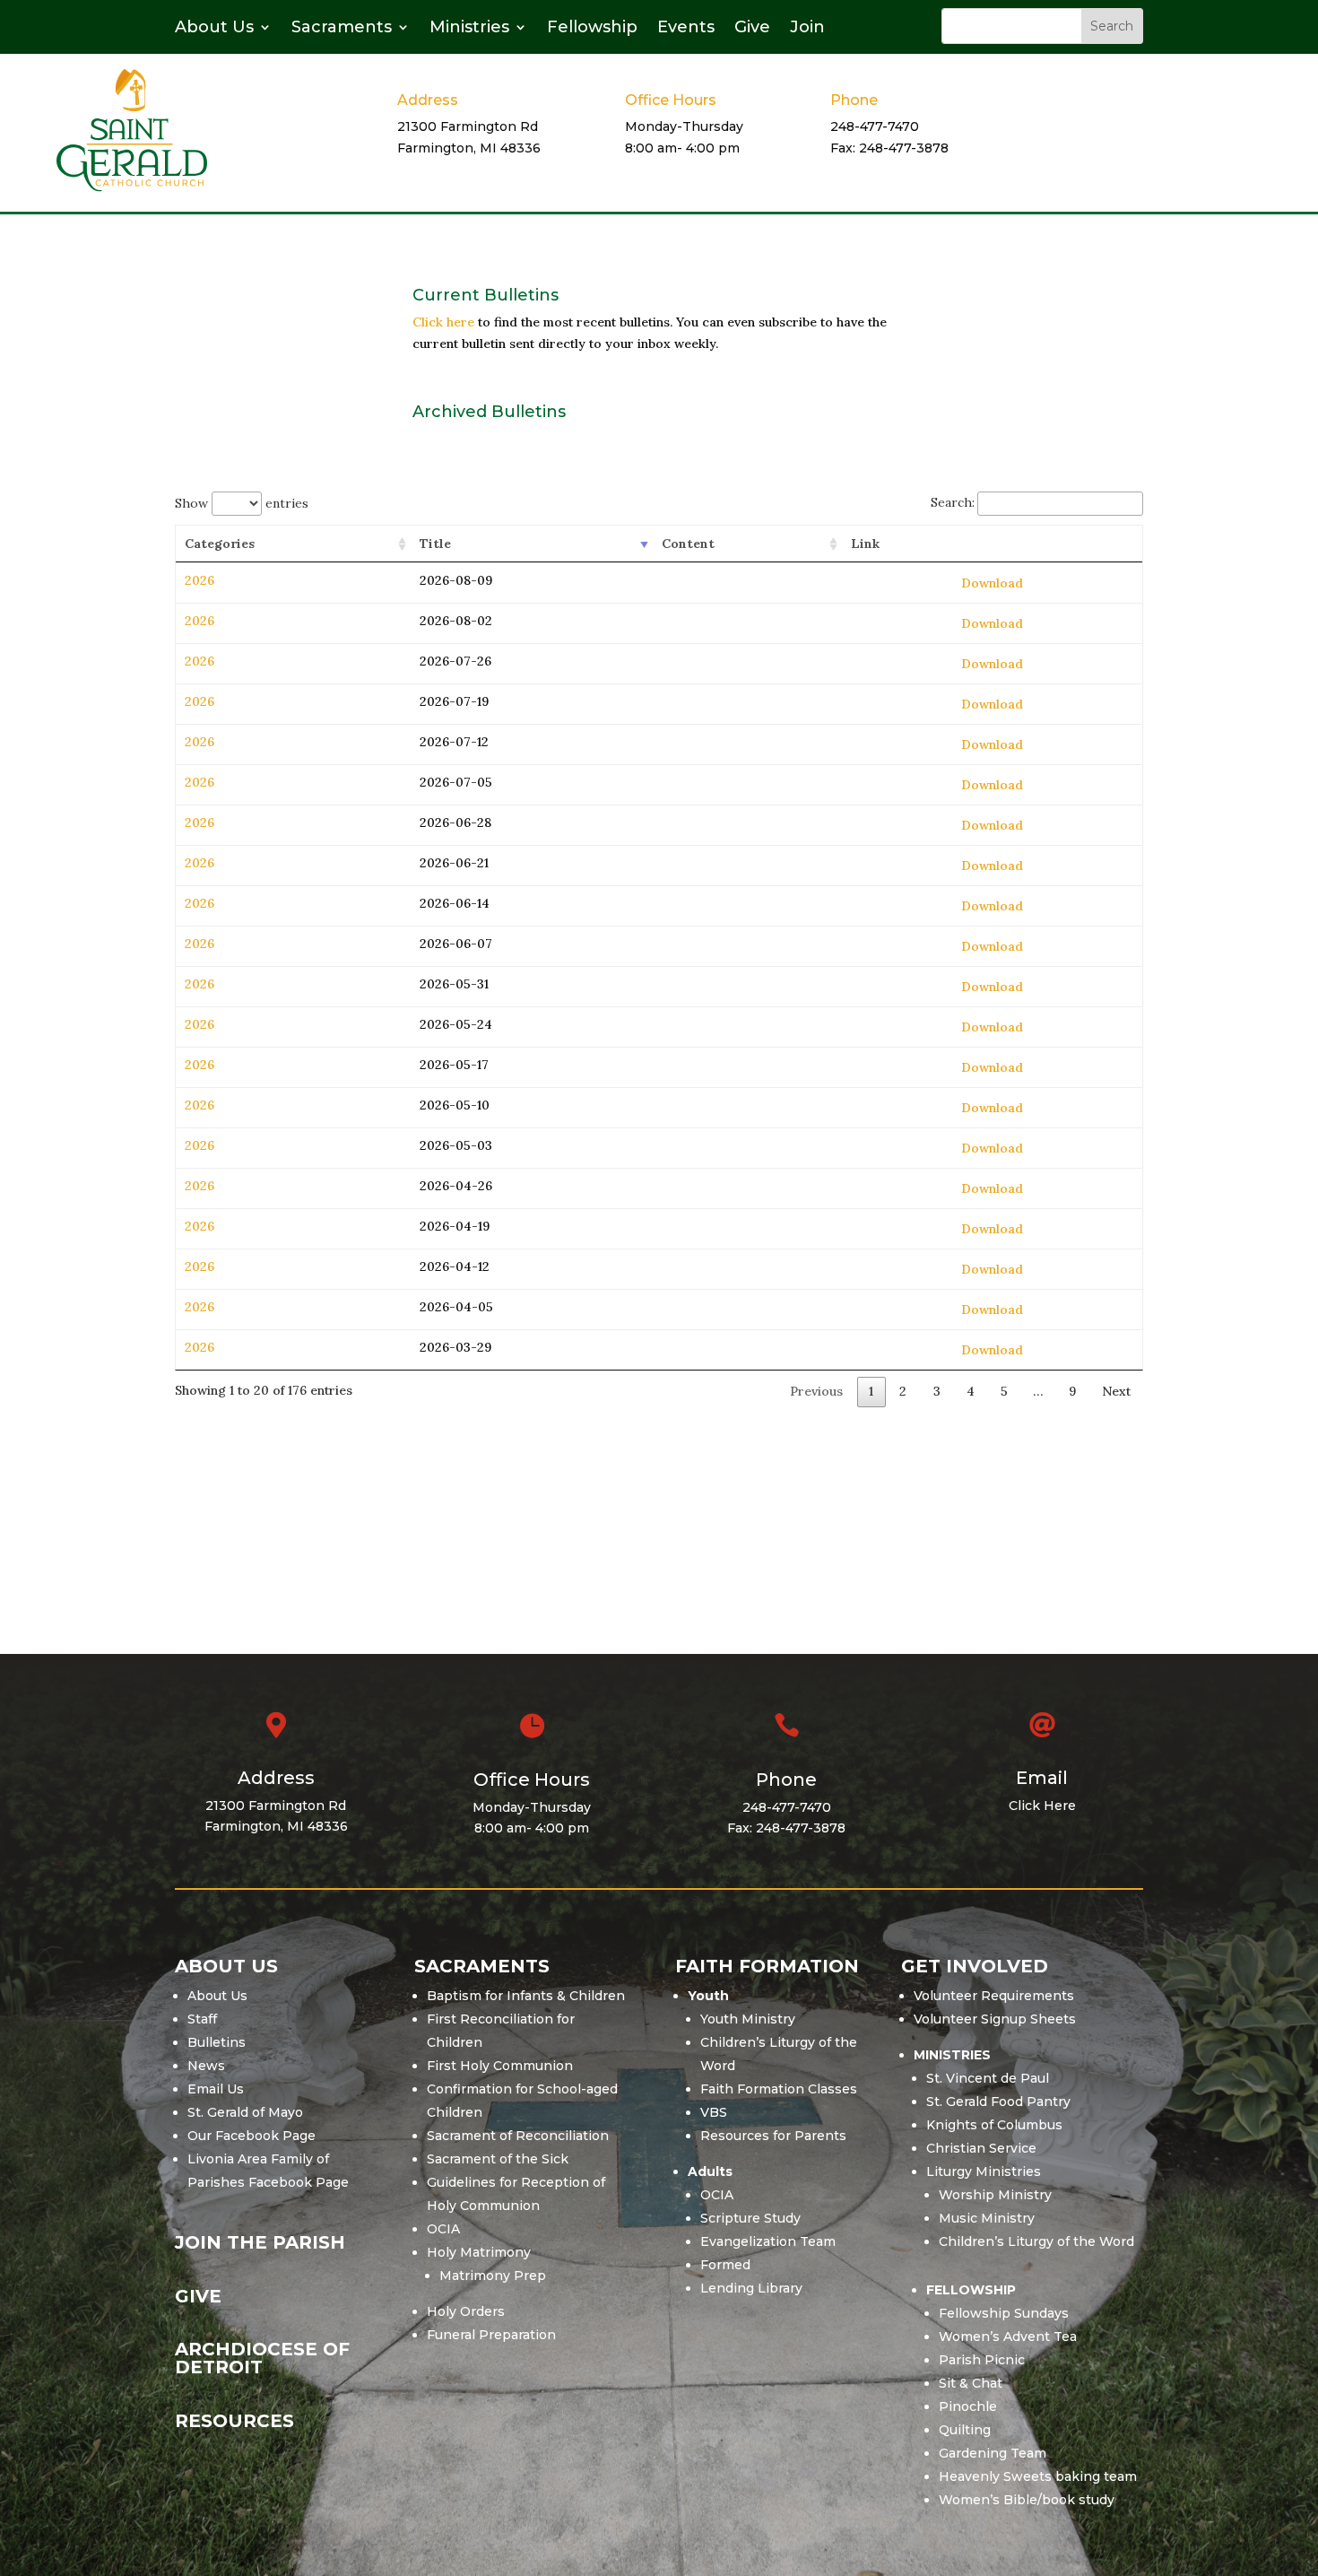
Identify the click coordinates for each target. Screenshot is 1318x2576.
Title (435, 544)
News (206, 2066)
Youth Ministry (748, 2019)
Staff (202, 2019)
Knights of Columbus (994, 2125)
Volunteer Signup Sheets (995, 2019)
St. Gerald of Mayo (245, 2112)
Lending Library (751, 2288)
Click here (443, 322)
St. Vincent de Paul (988, 2078)
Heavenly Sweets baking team (1038, 2476)
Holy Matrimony (479, 2252)
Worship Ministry (995, 2195)
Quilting (965, 2430)
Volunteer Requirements (994, 1996)
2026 (199, 580)
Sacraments (342, 29)
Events (686, 29)
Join (807, 29)
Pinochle (968, 2406)
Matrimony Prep (493, 2276)
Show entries (242, 503)
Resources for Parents (773, 2136)
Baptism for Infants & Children (526, 1996)
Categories (220, 544)
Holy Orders (466, 2311)
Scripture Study (750, 2218)
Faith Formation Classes (779, 2089)
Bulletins (217, 2042)
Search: (953, 502)
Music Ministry (987, 2218)
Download (992, 583)
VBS (714, 2112)
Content (688, 544)
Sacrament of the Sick (498, 2159)
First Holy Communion (500, 2066)
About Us (214, 29)
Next (1116, 1391)
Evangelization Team (768, 2241)
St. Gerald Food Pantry (998, 2102)
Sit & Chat (971, 2383)
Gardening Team (993, 2453)
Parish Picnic (982, 2360)
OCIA (443, 2229)
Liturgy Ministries (984, 2171)
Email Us (216, 2089)
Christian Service (981, 2148)
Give (752, 29)
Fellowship (592, 29)
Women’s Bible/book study (1027, 2500)
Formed (725, 2265)
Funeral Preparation (491, 2335)
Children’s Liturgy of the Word (1036, 2241)
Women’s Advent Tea (1008, 2337)
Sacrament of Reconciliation (518, 2136)
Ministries (469, 29)
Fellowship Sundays (1004, 2313)
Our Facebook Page (251, 2136)
